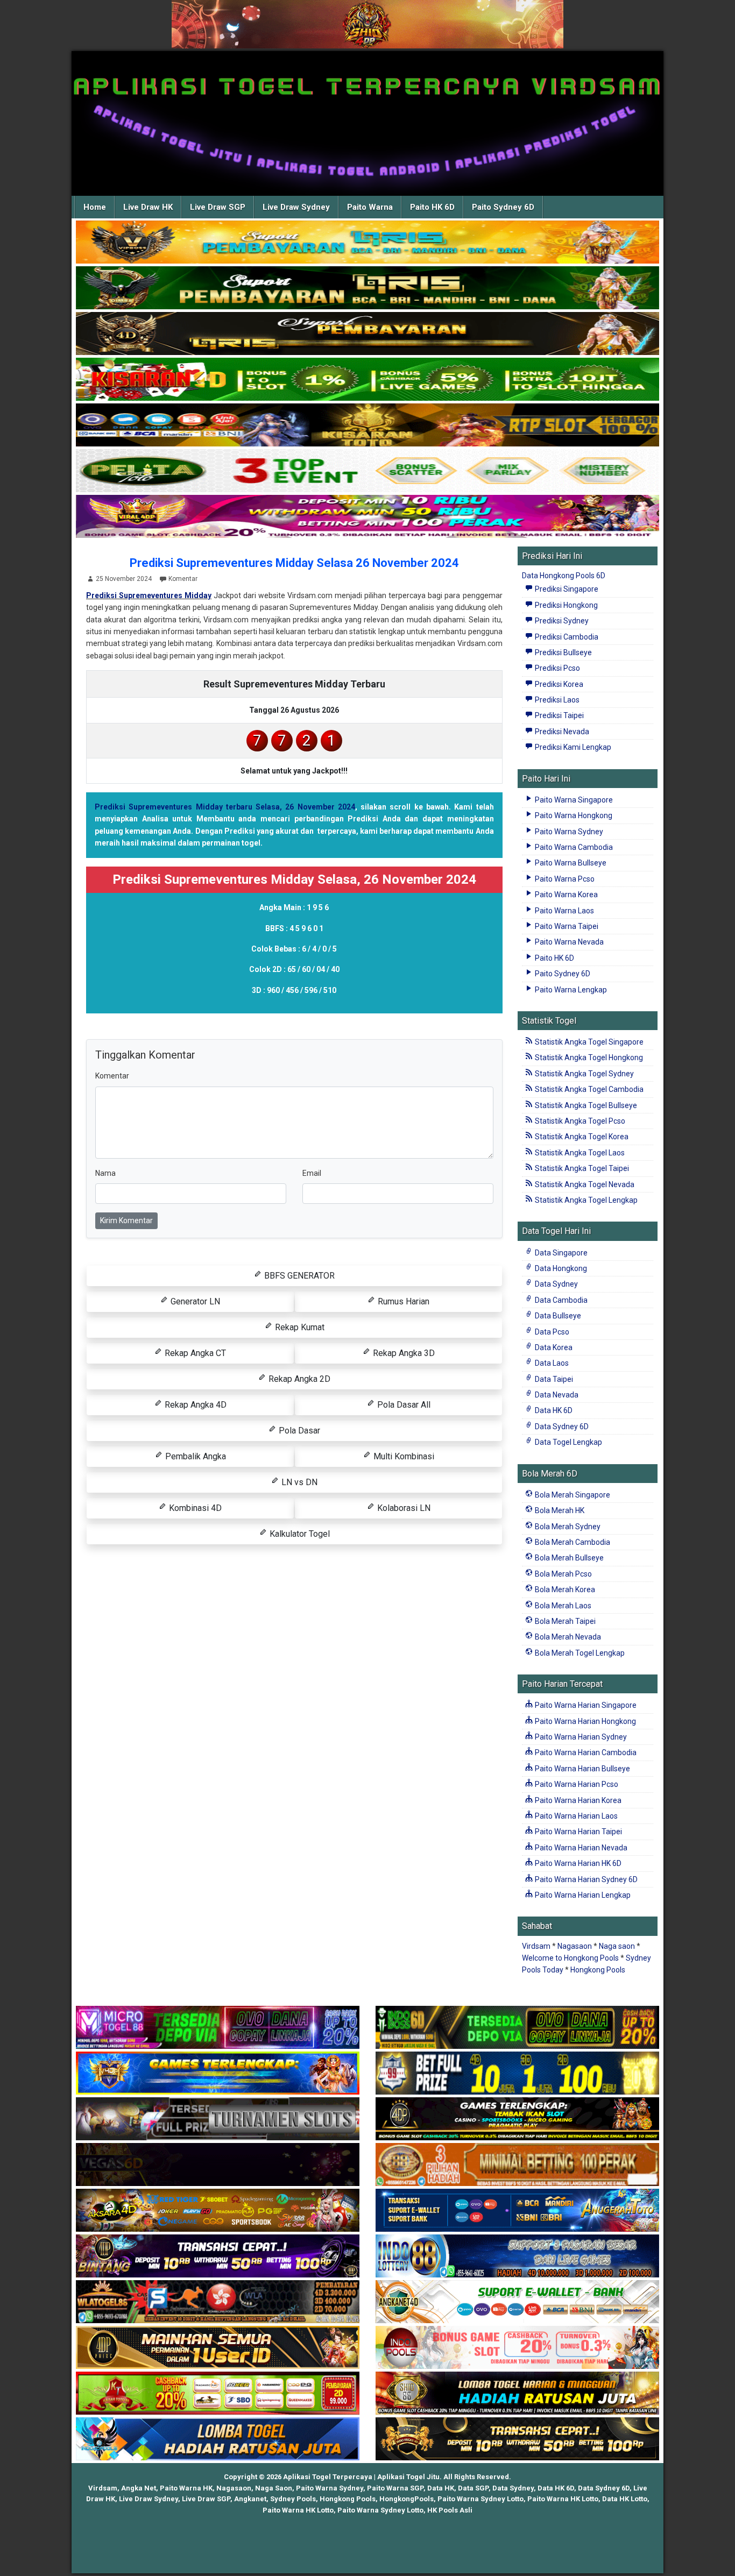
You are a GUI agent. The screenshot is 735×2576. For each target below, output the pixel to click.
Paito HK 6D (432, 207)
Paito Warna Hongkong (573, 815)
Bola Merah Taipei (564, 1621)
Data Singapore (560, 1253)
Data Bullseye (557, 1316)
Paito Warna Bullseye (570, 863)
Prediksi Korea (558, 684)
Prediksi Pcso (557, 668)
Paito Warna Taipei (566, 926)
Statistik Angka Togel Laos (579, 1153)
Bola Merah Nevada (567, 1637)
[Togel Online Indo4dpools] (218, 2439)
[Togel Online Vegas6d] (218, 2165)
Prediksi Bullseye (563, 652)
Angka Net (139, 2488)
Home (95, 207)
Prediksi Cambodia (566, 637)
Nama (105, 1173)
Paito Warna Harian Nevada (580, 1848)
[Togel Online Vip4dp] (517, 2119)
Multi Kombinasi (403, 1456)
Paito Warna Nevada (568, 942)
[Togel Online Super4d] (367, 334)
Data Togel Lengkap (568, 1442)
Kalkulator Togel (299, 1534)
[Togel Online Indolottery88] (517, 2256)
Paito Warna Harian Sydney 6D (585, 1879)
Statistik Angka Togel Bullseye (585, 1105)
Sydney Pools (293, 2499)
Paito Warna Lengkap (570, 990)
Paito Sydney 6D (503, 207)
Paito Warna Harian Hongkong (585, 1721)
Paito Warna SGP (395, 2488)
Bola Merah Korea (564, 1589)
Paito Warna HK (186, 2488)
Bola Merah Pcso (563, 1574)
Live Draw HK (148, 207)
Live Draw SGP (218, 207)
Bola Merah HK (559, 1510)
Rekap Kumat (299, 1327)
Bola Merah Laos (562, 1606)
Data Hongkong (560, 1268)
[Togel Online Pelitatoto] (367, 471)
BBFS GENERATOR (298, 1276)
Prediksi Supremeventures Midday (149, 595)
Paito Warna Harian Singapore (585, 1705)
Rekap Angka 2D (298, 1379)
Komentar (183, 579)
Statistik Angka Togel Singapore (588, 1042)
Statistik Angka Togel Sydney (584, 1074)
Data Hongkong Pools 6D (564, 576)
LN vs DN (298, 1482)
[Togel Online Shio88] (517, 2394)
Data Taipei (553, 1379)
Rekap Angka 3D (403, 1353)
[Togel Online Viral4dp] (367, 517)
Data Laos (551, 1363)
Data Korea (553, 1347)
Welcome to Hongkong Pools (570, 1958)
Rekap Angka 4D (195, 1405)
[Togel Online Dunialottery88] (517, 2165)
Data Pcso (551, 1332)
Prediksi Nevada (561, 732)
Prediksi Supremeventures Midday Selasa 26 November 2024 (294, 563)
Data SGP (473, 2488)
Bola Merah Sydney (567, 1527)
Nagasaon (575, 1946)
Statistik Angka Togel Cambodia (588, 1089)
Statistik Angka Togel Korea (581, 1137)
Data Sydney (556, 1284)
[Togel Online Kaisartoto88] (218, 2394)
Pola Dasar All (403, 1405)
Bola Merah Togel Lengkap (579, 1653)
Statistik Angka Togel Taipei (581, 1168)
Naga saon (617, 1946)
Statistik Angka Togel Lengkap (585, 1200)
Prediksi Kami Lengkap (572, 747)
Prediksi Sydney (561, 621)
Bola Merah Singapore (572, 1495)
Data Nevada (556, 1395)
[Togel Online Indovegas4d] (517, 2439)
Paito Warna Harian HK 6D (577, 1863)
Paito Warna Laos (564, 911)
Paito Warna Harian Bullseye (582, 1769)
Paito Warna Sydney (568, 832)
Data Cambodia (560, 1300)
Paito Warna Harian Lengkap (582, 1895)
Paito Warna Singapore (573, 800)
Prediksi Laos (556, 700)
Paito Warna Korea (566, 895)
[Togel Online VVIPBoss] (367, 243)
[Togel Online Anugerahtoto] (517, 2211)
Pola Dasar (298, 1431)
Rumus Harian (402, 1301)
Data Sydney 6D (561, 1427)
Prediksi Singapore (566, 589)
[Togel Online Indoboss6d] (517, 2028)
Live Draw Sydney (296, 207)
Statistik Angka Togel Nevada (584, 1184)
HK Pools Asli (450, 2510)
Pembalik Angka (195, 1456)
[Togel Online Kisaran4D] (367, 380)
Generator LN (194, 1301)
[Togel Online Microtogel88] (218, 2028)
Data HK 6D (553, 1410)
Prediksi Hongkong (566, 605)
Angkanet (250, 2499)
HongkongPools (407, 2499)
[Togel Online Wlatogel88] (218, 2302)
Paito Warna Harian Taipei (578, 1832)
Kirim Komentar (126, 1220)
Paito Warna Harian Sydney (580, 1737)
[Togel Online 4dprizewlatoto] (218, 2348)
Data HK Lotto (625, 2499)
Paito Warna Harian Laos (575, 1816)
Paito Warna (370, 207)
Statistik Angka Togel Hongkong (588, 1058)
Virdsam (536, 1946)
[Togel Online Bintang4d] (218, 2256)
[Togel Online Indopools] (517, 2348)
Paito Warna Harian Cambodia (585, 1752)
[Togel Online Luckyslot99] (517, 2074)
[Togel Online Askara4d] (218, 2211)
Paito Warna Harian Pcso (576, 1784)
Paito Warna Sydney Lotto (480, 2499)
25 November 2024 (124, 579)
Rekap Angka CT (194, 1353)
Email (312, 1173)
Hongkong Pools (598, 1970)
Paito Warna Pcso (564, 879)
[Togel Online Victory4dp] (218, 2074)
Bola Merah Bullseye (568, 1558)
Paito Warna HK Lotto (563, 2499)
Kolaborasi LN (403, 1508)
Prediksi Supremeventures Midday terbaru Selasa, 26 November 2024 (225, 807)
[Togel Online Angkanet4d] (517, 2302)
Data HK (441, 2488)
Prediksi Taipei (559, 715)
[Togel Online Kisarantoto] (367, 425)
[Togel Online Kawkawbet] (218, 2119)
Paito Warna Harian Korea (577, 1800)
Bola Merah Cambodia (572, 1542)
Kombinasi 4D (194, 1508)
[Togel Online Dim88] (367, 288)
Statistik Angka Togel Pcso (579, 1121)
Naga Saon (274, 2488)
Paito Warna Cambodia (573, 847)
